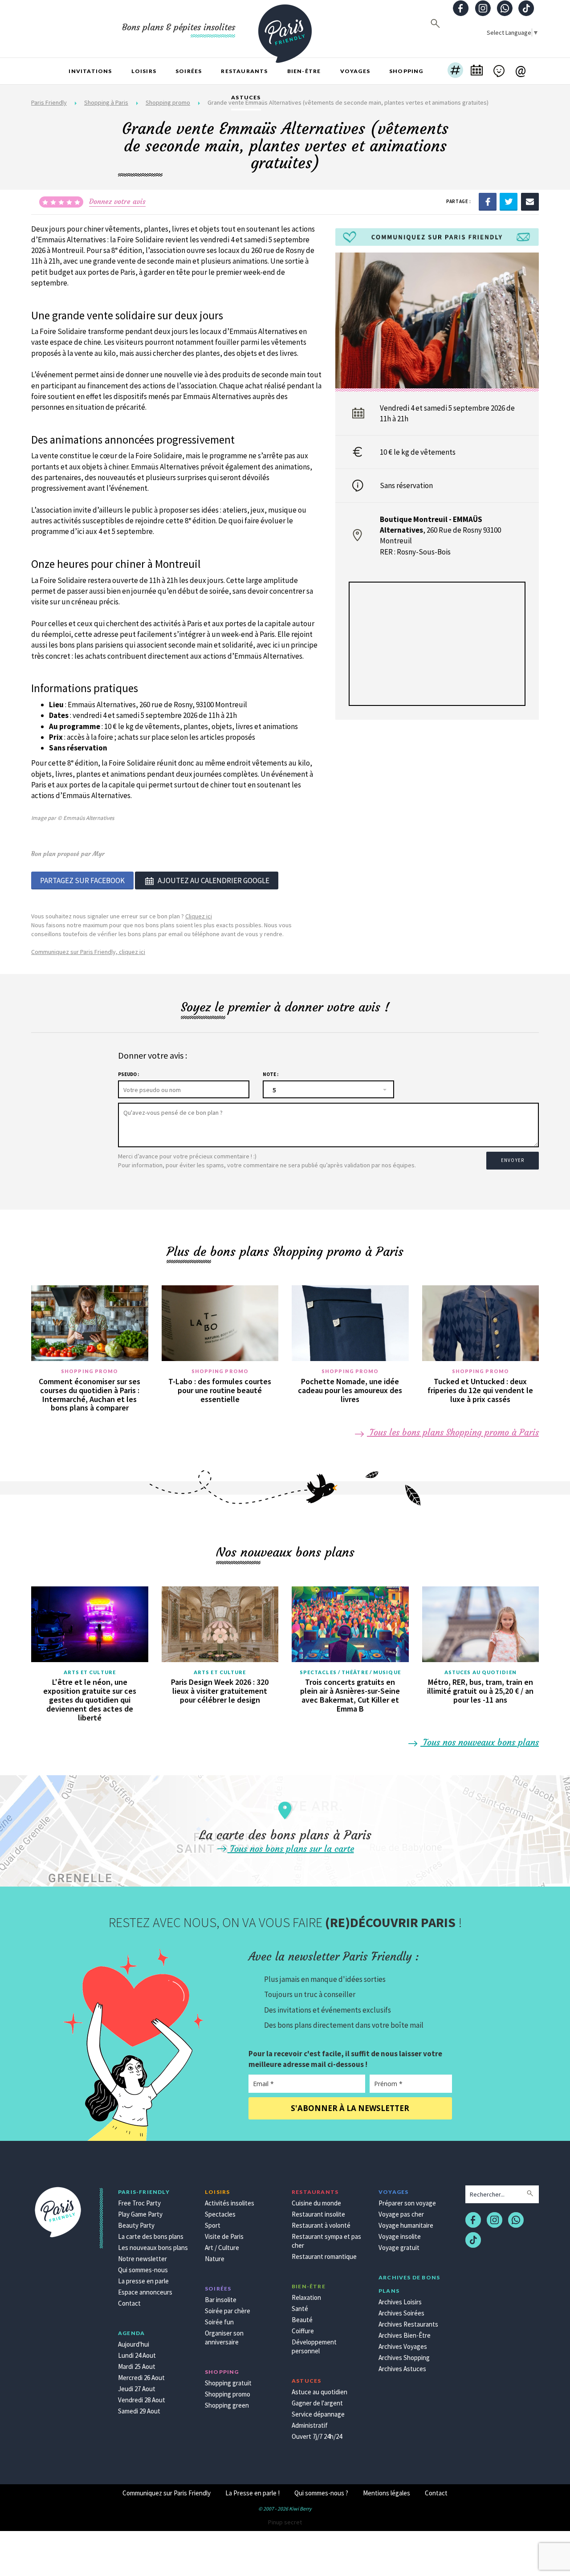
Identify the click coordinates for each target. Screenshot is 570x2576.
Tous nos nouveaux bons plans (480, 1742)
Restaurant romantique (324, 2256)
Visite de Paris (224, 2236)
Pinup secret (285, 2522)
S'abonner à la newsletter (350, 2108)
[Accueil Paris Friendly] (285, 29)
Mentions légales (387, 2493)
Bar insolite (221, 2300)
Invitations (90, 71)
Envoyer (513, 1160)
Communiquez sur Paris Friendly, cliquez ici (88, 952)
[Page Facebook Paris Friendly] (461, 9)
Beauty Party (136, 2225)
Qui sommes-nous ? (321, 2493)
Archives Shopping (404, 2358)
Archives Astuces (402, 2369)
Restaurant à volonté (321, 2225)
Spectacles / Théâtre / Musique (350, 1672)
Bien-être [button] (304, 71)
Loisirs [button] (144, 71)
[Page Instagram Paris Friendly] (483, 9)
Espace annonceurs (145, 2292)
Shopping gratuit (228, 2383)
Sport (213, 2225)
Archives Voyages (403, 2346)
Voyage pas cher (401, 2214)
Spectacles (220, 2214)
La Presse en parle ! (252, 2493)
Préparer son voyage (407, 2203)
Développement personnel (314, 2346)
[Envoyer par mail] (530, 201)
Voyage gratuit (399, 2248)
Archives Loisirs (400, 2302)
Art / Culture (222, 2248)
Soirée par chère (228, 2311)
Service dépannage (318, 2414)
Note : (271, 1074)
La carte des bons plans (151, 2236)
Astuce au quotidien (320, 2392)
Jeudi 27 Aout (137, 2389)
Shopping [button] (406, 71)
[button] (455, 71)
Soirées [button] (189, 71)
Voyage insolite (400, 2236)
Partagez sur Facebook (82, 880)
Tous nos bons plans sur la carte (291, 1848)
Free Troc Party (139, 2203)
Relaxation (306, 2297)
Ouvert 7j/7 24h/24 (317, 2436)
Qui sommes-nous (143, 2270)
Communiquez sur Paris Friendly (167, 2493)
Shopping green (227, 2405)
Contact (129, 2303)
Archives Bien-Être (405, 2335)
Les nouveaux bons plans (153, 2248)
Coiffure (303, 2331)
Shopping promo (90, 1371)
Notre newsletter (142, 2259)
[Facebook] (488, 201)
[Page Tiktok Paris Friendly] (526, 9)
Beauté (302, 2320)
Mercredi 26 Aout (141, 2378)
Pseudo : (128, 1074)
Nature (215, 2259)
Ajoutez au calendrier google (214, 880)
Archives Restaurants (408, 2324)
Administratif (310, 2425)
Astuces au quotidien (480, 1672)
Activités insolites (230, 2203)
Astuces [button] (246, 97)
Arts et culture (90, 1672)
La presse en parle (143, 2281)
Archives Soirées (401, 2313)
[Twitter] (509, 201)
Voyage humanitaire (406, 2225)
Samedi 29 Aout (139, 2411)
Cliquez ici (199, 916)
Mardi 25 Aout (137, 2366)
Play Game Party (140, 2214)
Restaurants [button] (244, 71)
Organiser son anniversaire (224, 2338)
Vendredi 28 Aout (142, 2400)
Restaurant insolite (318, 2214)
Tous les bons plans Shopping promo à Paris (453, 1432)
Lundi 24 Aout (137, 2355)
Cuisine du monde (316, 2203)
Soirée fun (219, 2322)
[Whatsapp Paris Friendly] (505, 9)
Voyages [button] (355, 71)
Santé (300, 2309)
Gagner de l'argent (317, 2403)
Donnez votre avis (117, 201)
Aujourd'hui (134, 2344)
